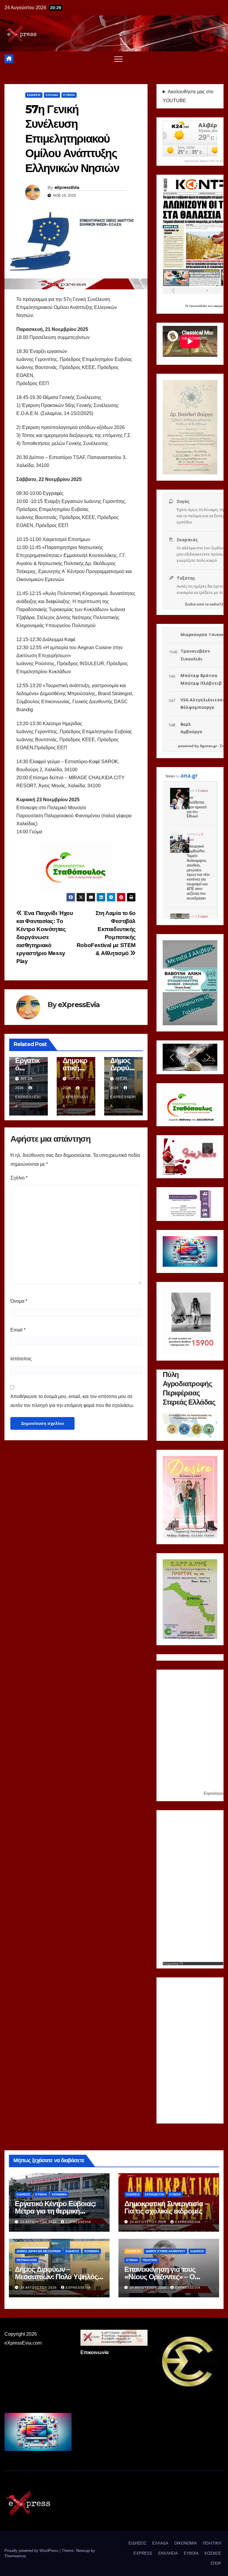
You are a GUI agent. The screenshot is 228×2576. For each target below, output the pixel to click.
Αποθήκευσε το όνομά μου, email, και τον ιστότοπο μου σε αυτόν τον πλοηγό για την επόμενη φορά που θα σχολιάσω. (72, 1401)
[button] (172, 1057)
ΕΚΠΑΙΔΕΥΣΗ (155, 2194)
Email (18, 1330)
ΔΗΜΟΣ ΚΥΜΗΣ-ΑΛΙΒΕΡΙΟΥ (166, 2251)
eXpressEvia (67, 187)
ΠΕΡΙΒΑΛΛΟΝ (27, 2260)
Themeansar (15, 2556)
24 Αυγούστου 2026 (39, 2222)
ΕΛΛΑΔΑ (52, 95)
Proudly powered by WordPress (32, 2551)
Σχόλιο (19, 1178)
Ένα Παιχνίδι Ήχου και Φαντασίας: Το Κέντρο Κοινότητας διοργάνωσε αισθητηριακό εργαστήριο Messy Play (45, 937)
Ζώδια (190, 604)
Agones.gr (208, 746)
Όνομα (19, 1301)
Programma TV (173, 1964)
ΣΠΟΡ (216, 2563)
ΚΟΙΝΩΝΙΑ (59, 2194)
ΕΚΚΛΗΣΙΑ (168, 2553)
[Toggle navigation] (118, 59)
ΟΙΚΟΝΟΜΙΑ (186, 2543)
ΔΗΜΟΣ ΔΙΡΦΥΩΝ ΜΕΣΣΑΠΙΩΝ (39, 2251)
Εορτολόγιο (213, 1793)
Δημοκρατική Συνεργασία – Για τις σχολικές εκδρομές (166, 2207)
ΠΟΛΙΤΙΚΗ (150, 2260)
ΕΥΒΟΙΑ (69, 95)
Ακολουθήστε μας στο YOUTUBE (188, 96)
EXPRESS (133, 2251)
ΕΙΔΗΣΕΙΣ (34, 95)
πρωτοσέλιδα (198, 306)
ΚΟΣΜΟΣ (213, 2553)
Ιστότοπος (21, 1359)
